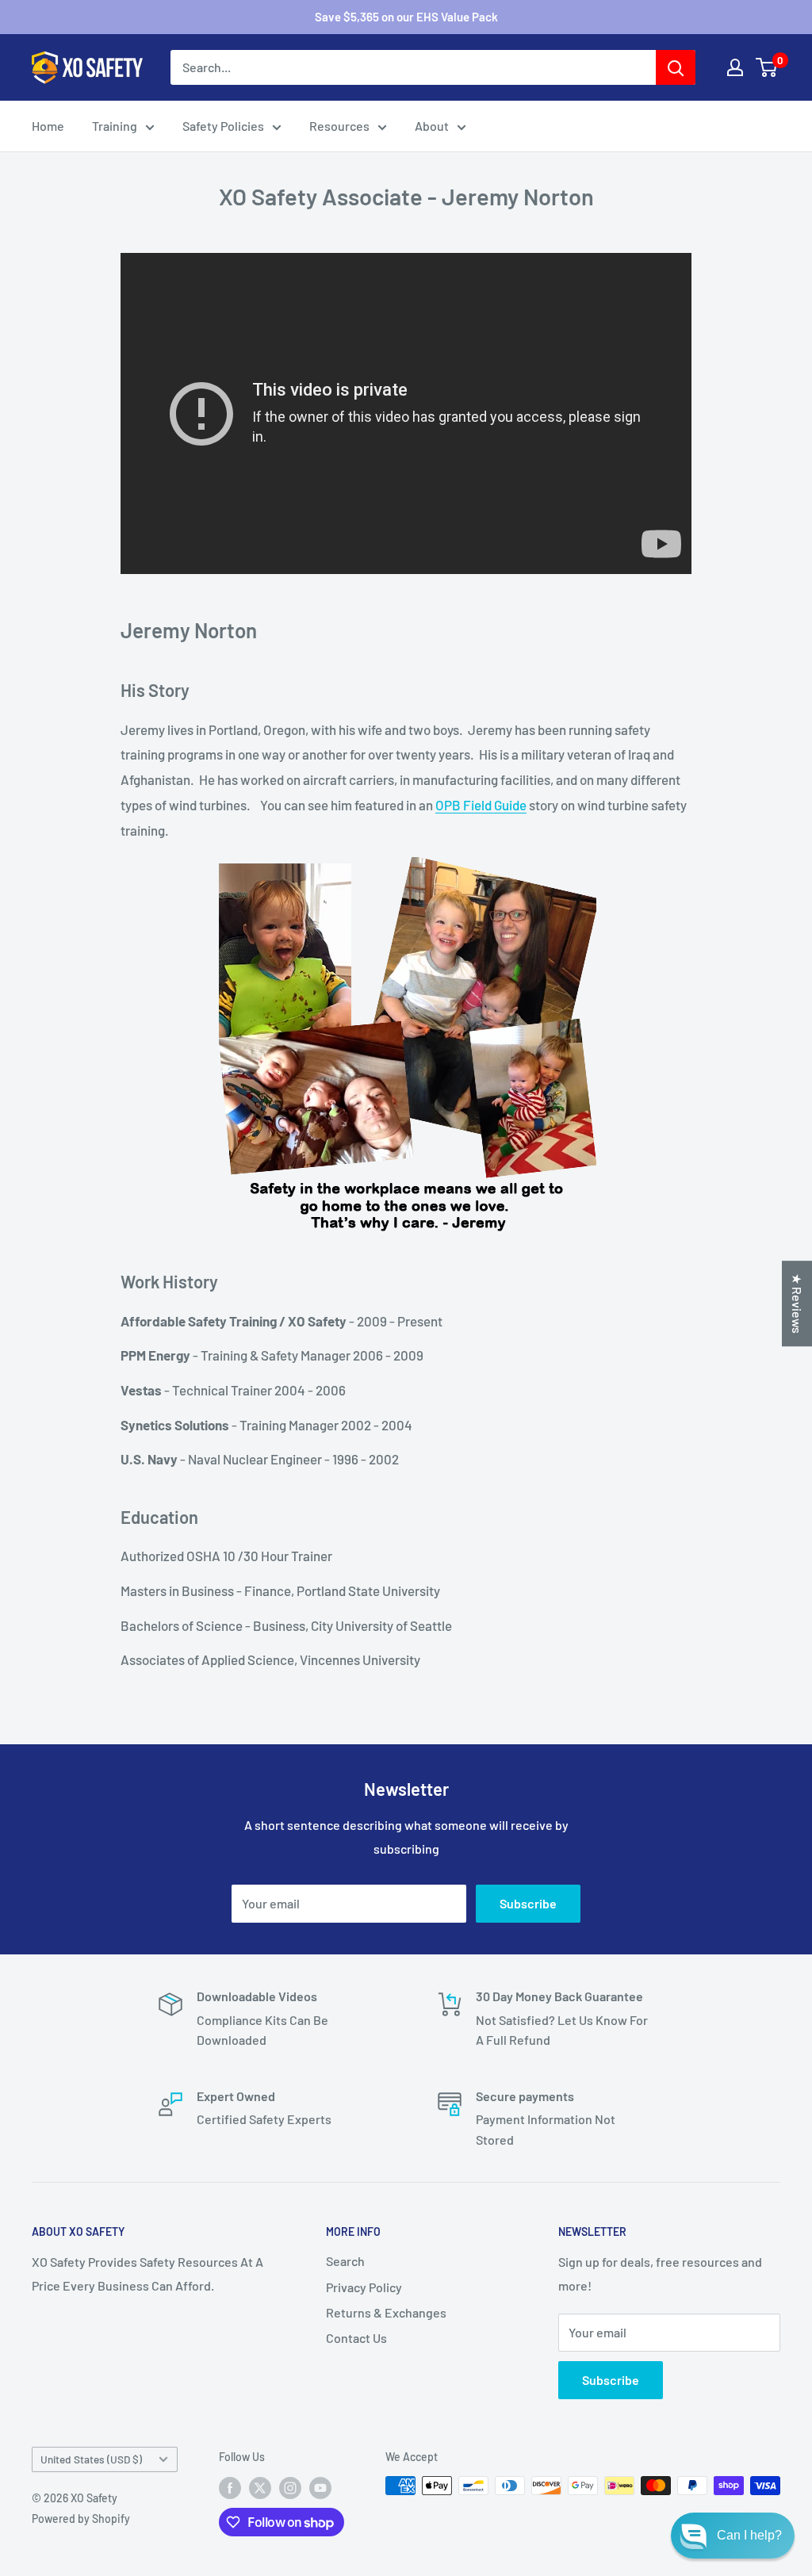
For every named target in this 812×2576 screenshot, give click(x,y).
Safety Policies (223, 126)
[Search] (676, 67)
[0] (767, 67)
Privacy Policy (364, 2287)
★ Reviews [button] (797, 1303)
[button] (733, 2536)
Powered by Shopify (81, 2519)
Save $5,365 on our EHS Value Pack (406, 17)
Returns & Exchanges (386, 2312)
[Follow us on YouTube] (320, 2487)
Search (345, 2261)
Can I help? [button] (749, 2535)
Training (115, 126)
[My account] (735, 67)
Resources (339, 126)
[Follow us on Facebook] (230, 2487)
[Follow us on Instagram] (290, 2487)
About (432, 126)
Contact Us (356, 2338)
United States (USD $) (91, 2459)
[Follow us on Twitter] (260, 2487)
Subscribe (528, 1903)
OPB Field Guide (481, 805)
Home (48, 126)
